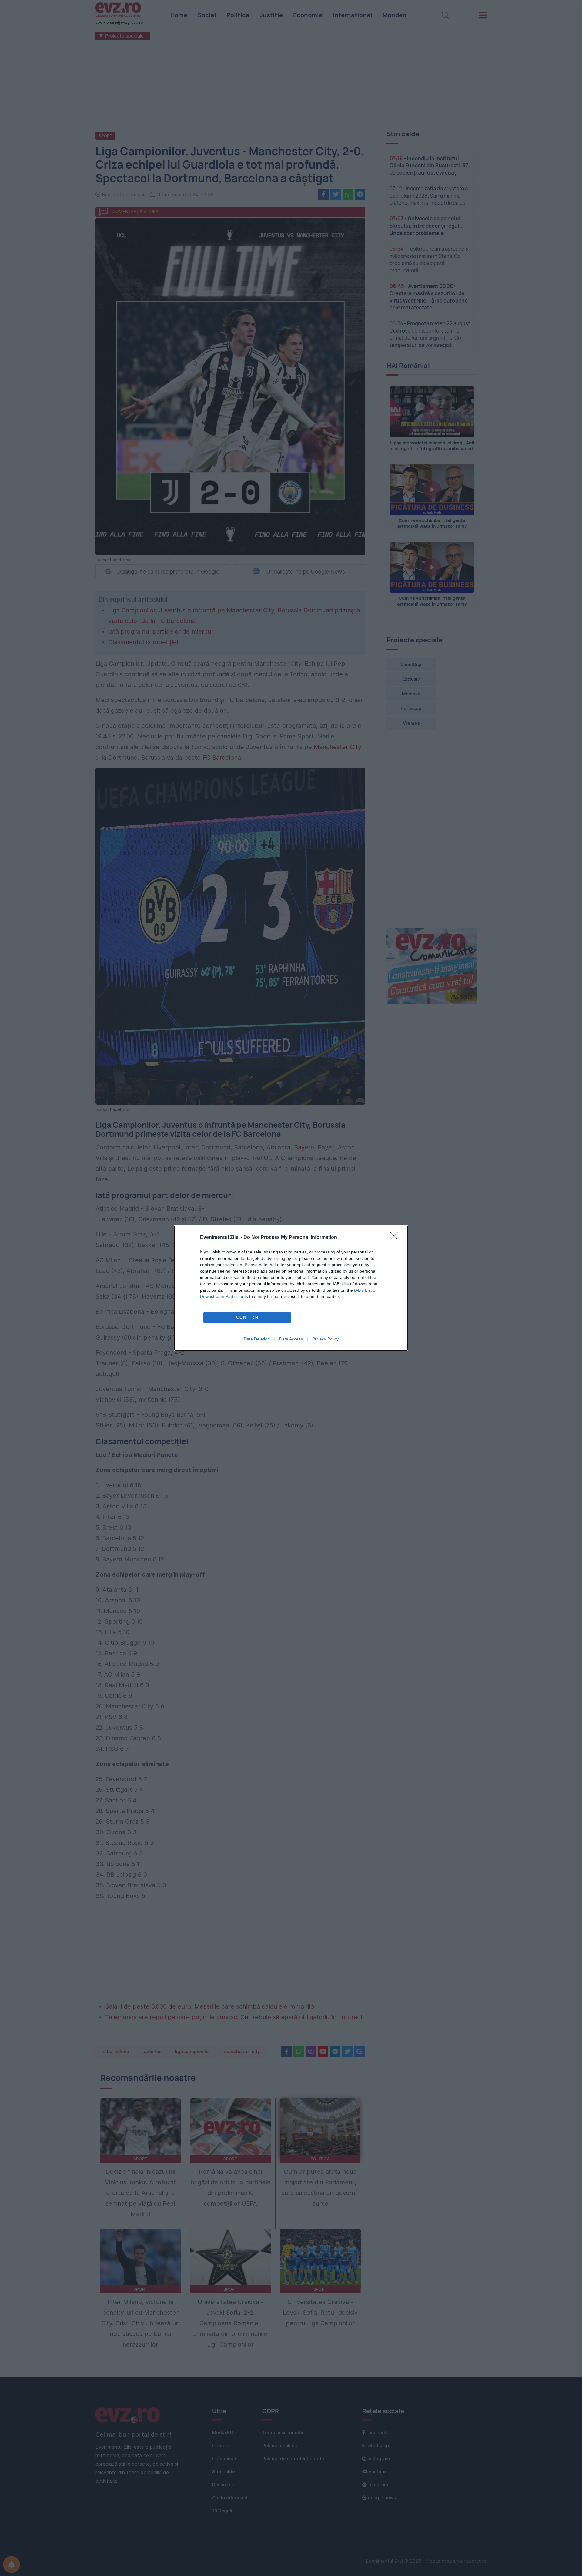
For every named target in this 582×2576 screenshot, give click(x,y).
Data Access (291, 1339)
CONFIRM (247, 1317)
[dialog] (291, 1288)
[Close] (396, 1238)
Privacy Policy (325, 1339)
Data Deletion (257, 1339)
